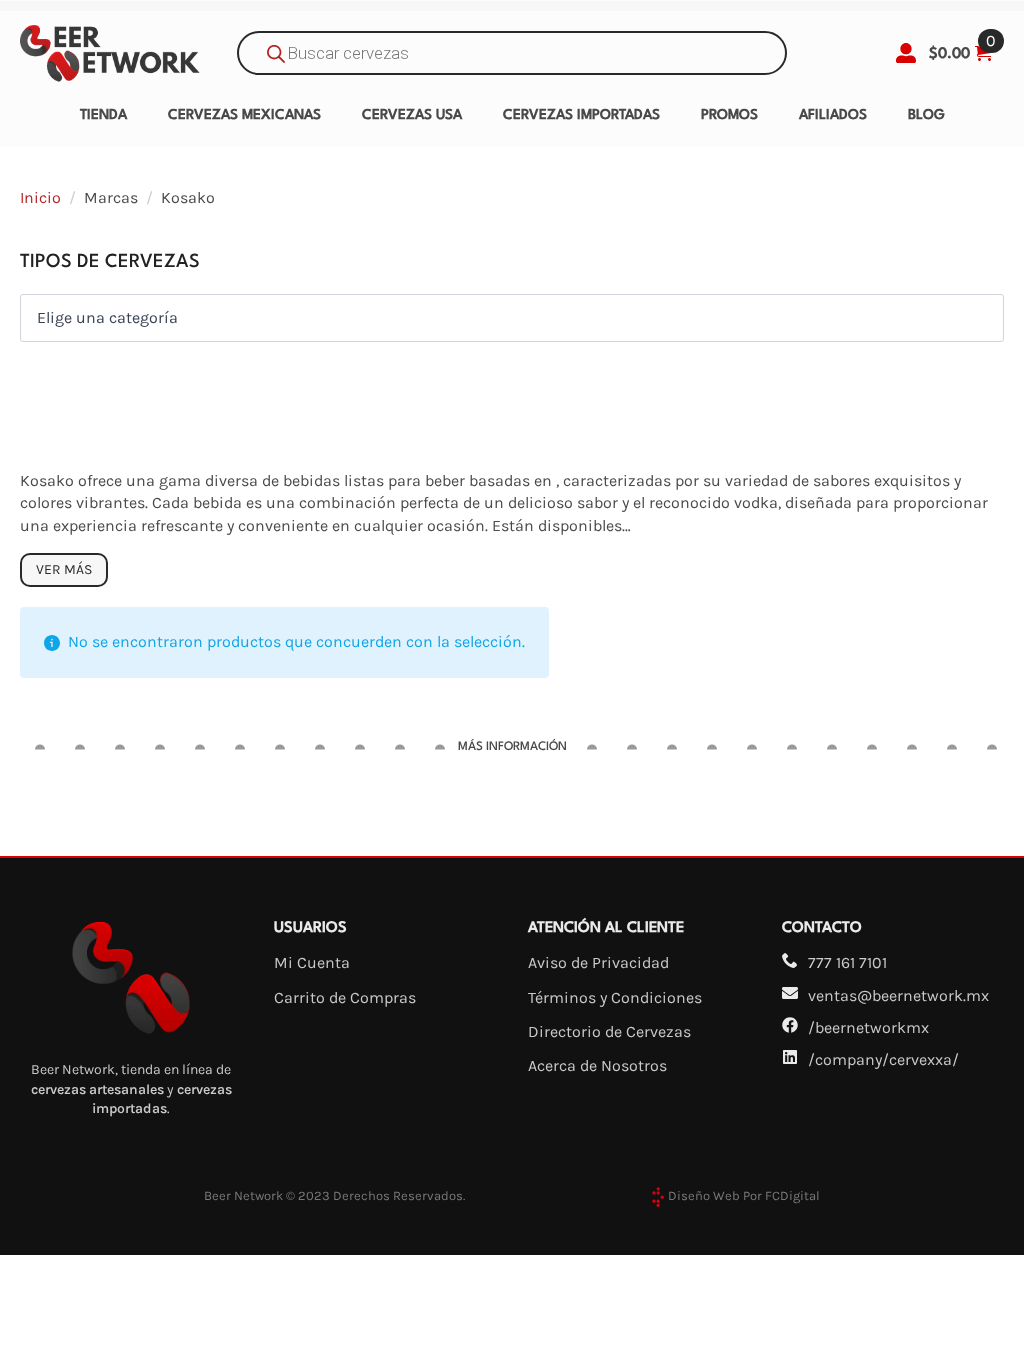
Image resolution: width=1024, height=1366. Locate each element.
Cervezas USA (412, 115)
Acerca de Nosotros (597, 1065)
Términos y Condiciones (615, 997)
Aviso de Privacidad (598, 962)
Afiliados (833, 115)
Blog (926, 115)
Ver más (64, 569)
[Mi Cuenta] (906, 53)
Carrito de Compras (345, 997)
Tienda (103, 115)
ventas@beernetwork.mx (898, 995)
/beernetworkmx (868, 1027)
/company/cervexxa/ (883, 1059)
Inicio (40, 197)
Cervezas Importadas (581, 115)
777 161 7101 (847, 962)
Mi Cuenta (312, 962)
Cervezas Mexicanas (244, 115)
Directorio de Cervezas (609, 1031)
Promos (729, 115)
